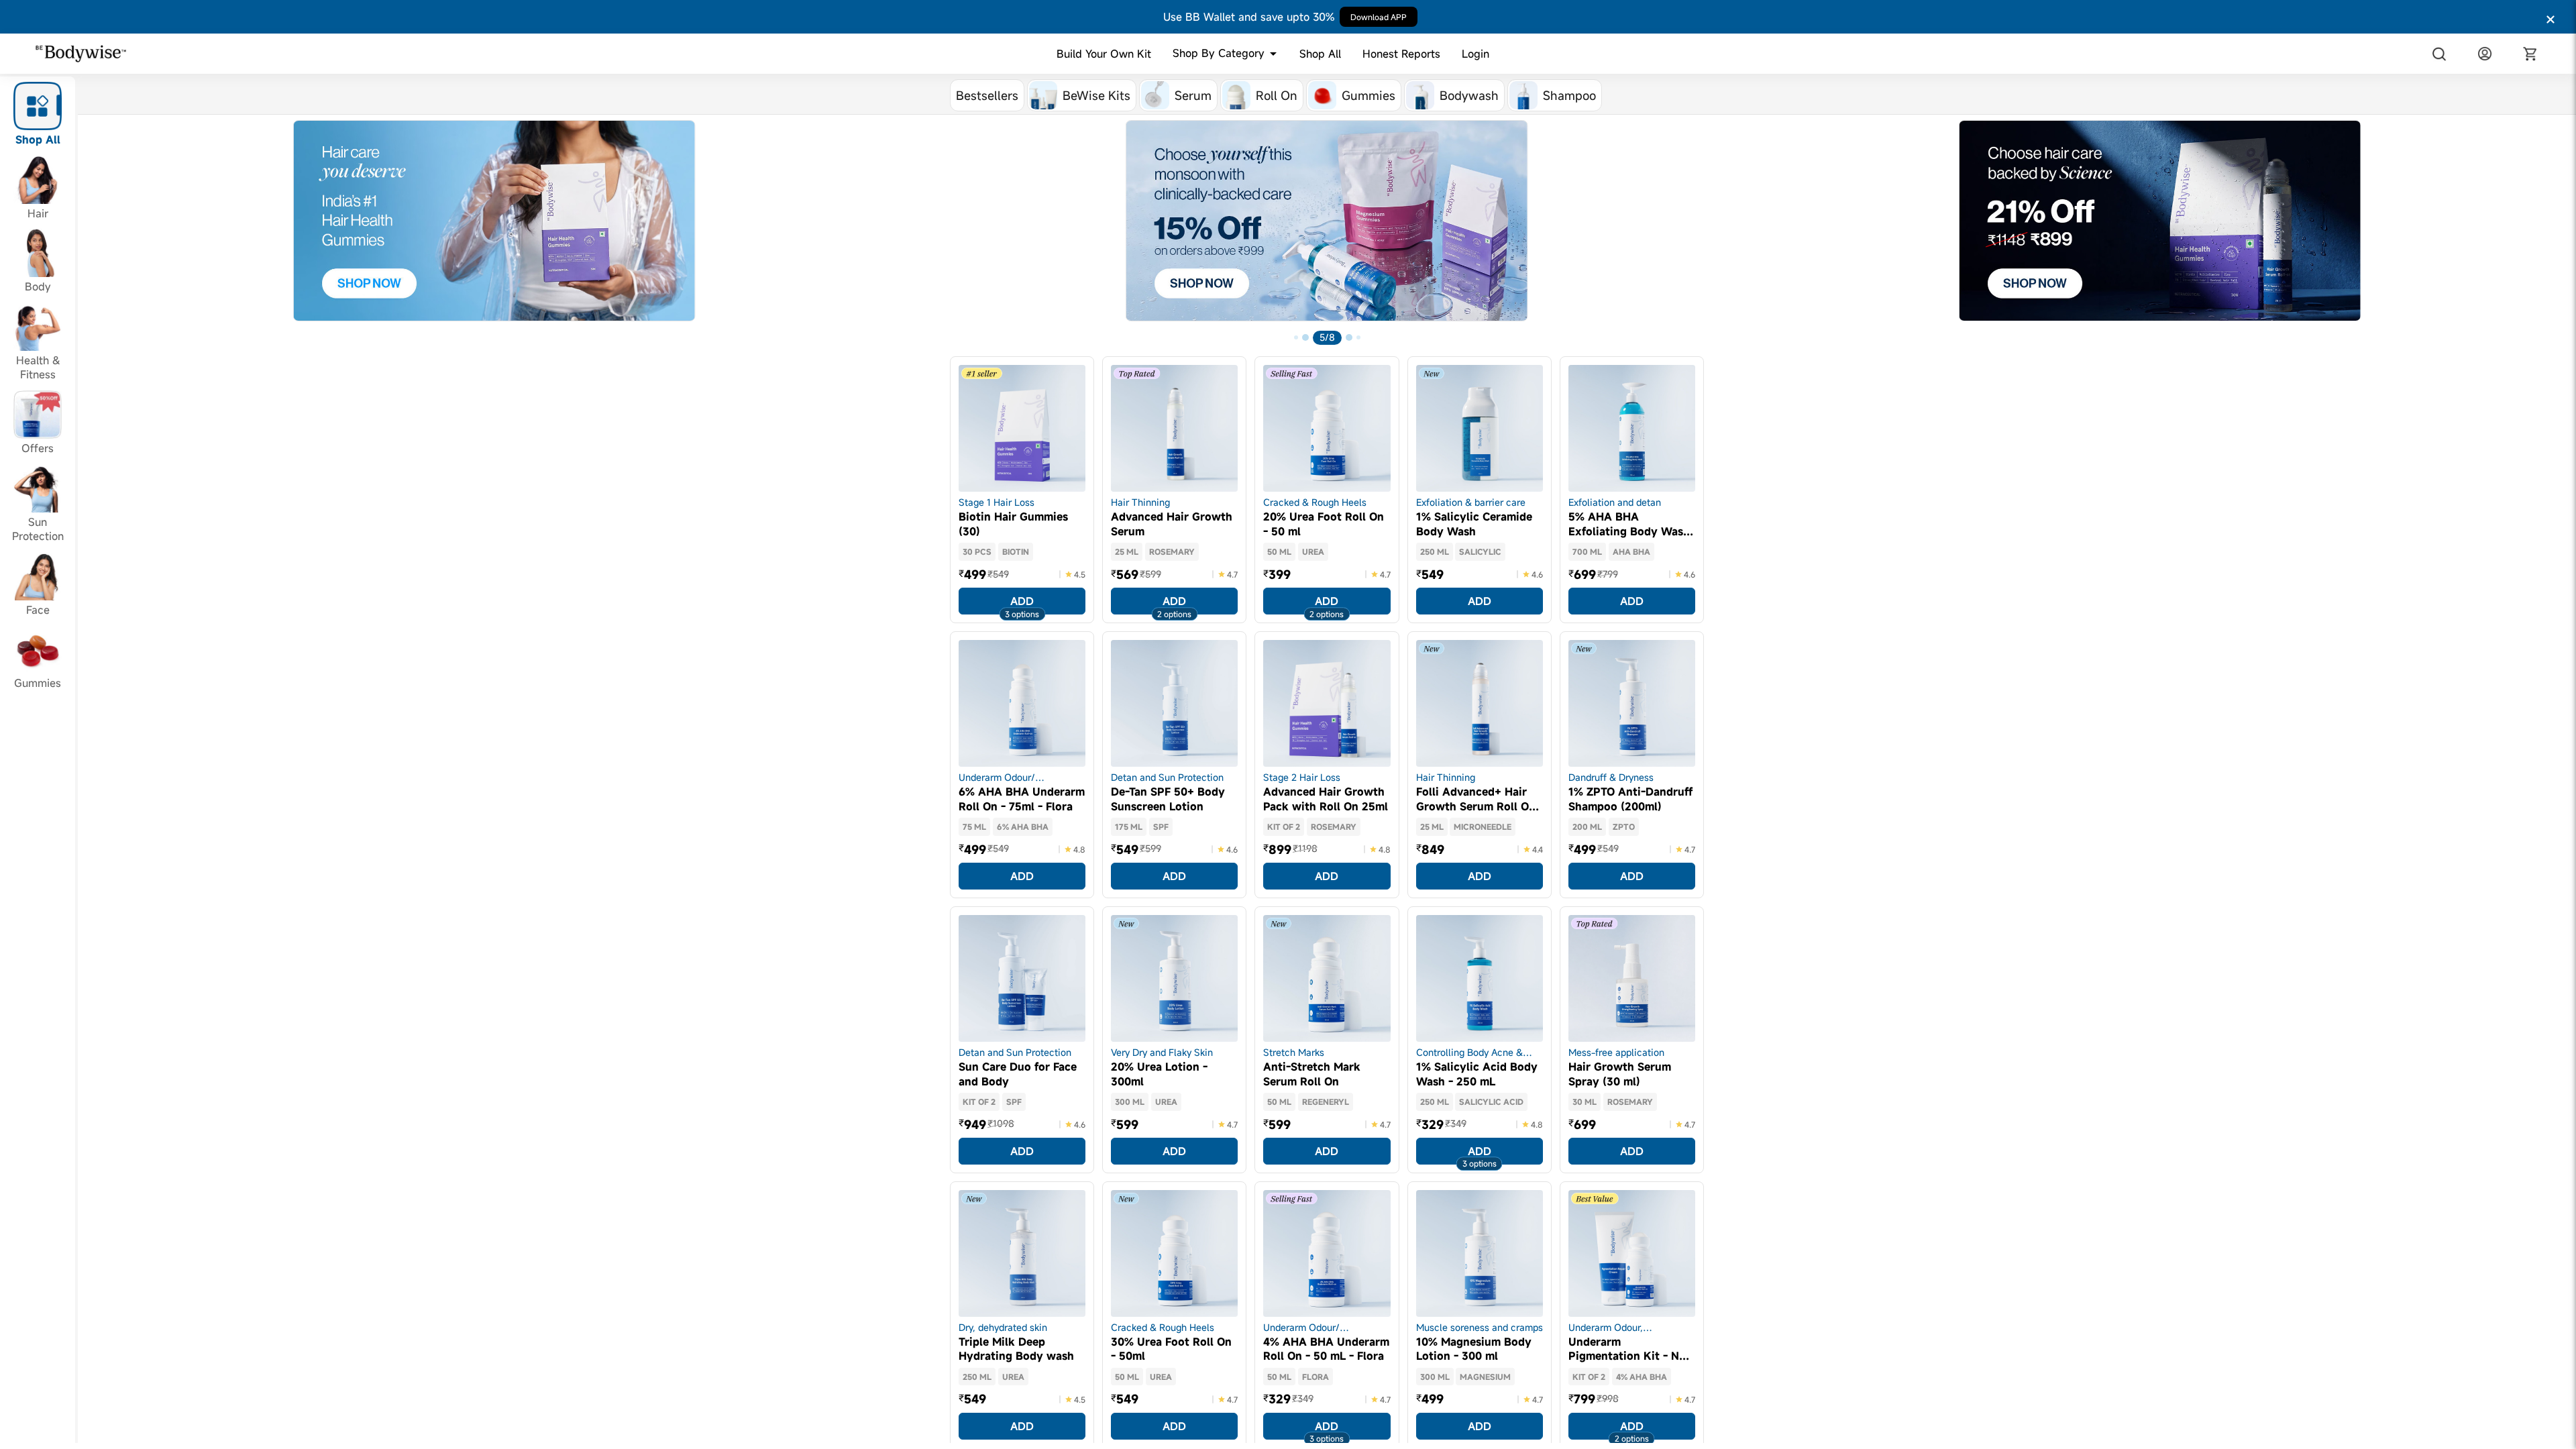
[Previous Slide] (89, 235)
